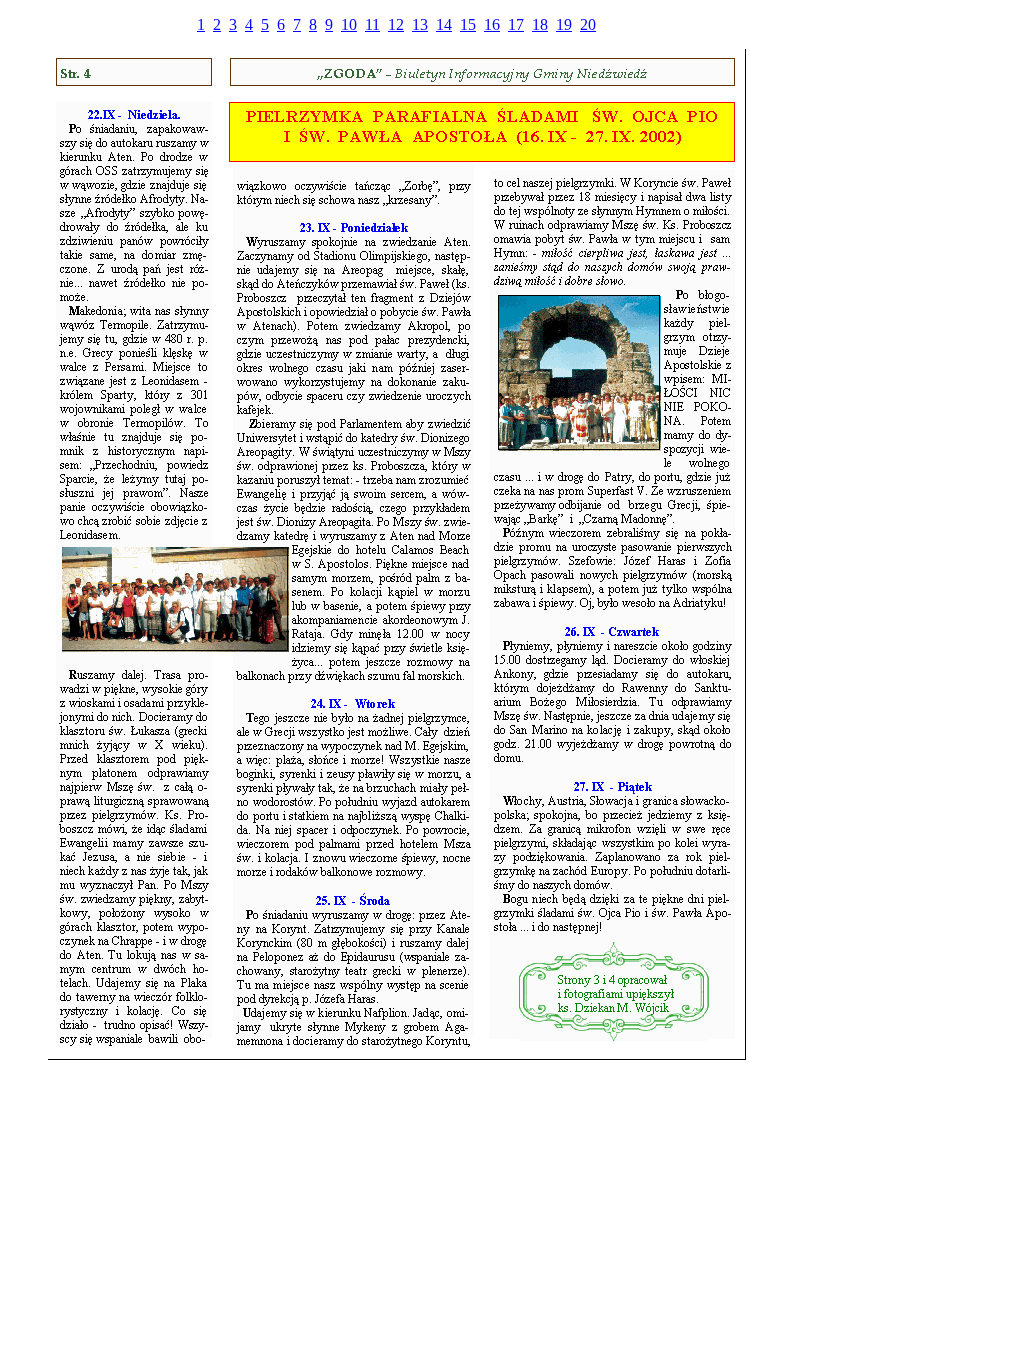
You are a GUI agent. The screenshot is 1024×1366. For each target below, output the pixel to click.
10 (349, 24)
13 (420, 24)
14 (444, 24)
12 (396, 24)
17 (516, 24)
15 (468, 24)
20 (588, 24)
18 (540, 24)
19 (564, 24)
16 (492, 24)
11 (372, 24)
